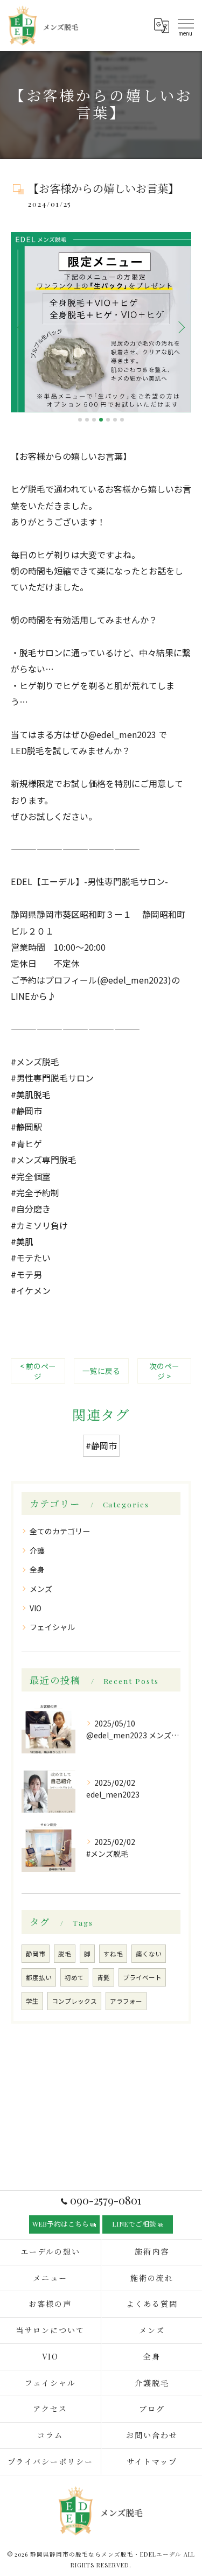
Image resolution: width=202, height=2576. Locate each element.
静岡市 (36, 1954)
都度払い (39, 1977)
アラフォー (126, 2001)
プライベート (142, 1977)
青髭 (103, 1977)
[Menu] (185, 25)
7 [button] (122, 420)
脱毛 (65, 1954)
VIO (36, 1608)
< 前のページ (38, 1371)
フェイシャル (52, 1627)
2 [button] (87, 420)
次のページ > (164, 1371)
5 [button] (108, 420)
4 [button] (101, 420)
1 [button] (80, 420)
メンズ (41, 1589)
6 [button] (115, 420)
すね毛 (113, 1954)
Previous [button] (22, 327)
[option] (101, 322)
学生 (32, 2001)
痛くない (149, 1954)
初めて (74, 1977)
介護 (37, 1550)
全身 (37, 1569)
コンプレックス (74, 2001)
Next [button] (180, 327)
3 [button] (94, 420)
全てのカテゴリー (60, 1531)
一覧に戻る (101, 1371)
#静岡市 (101, 1445)
